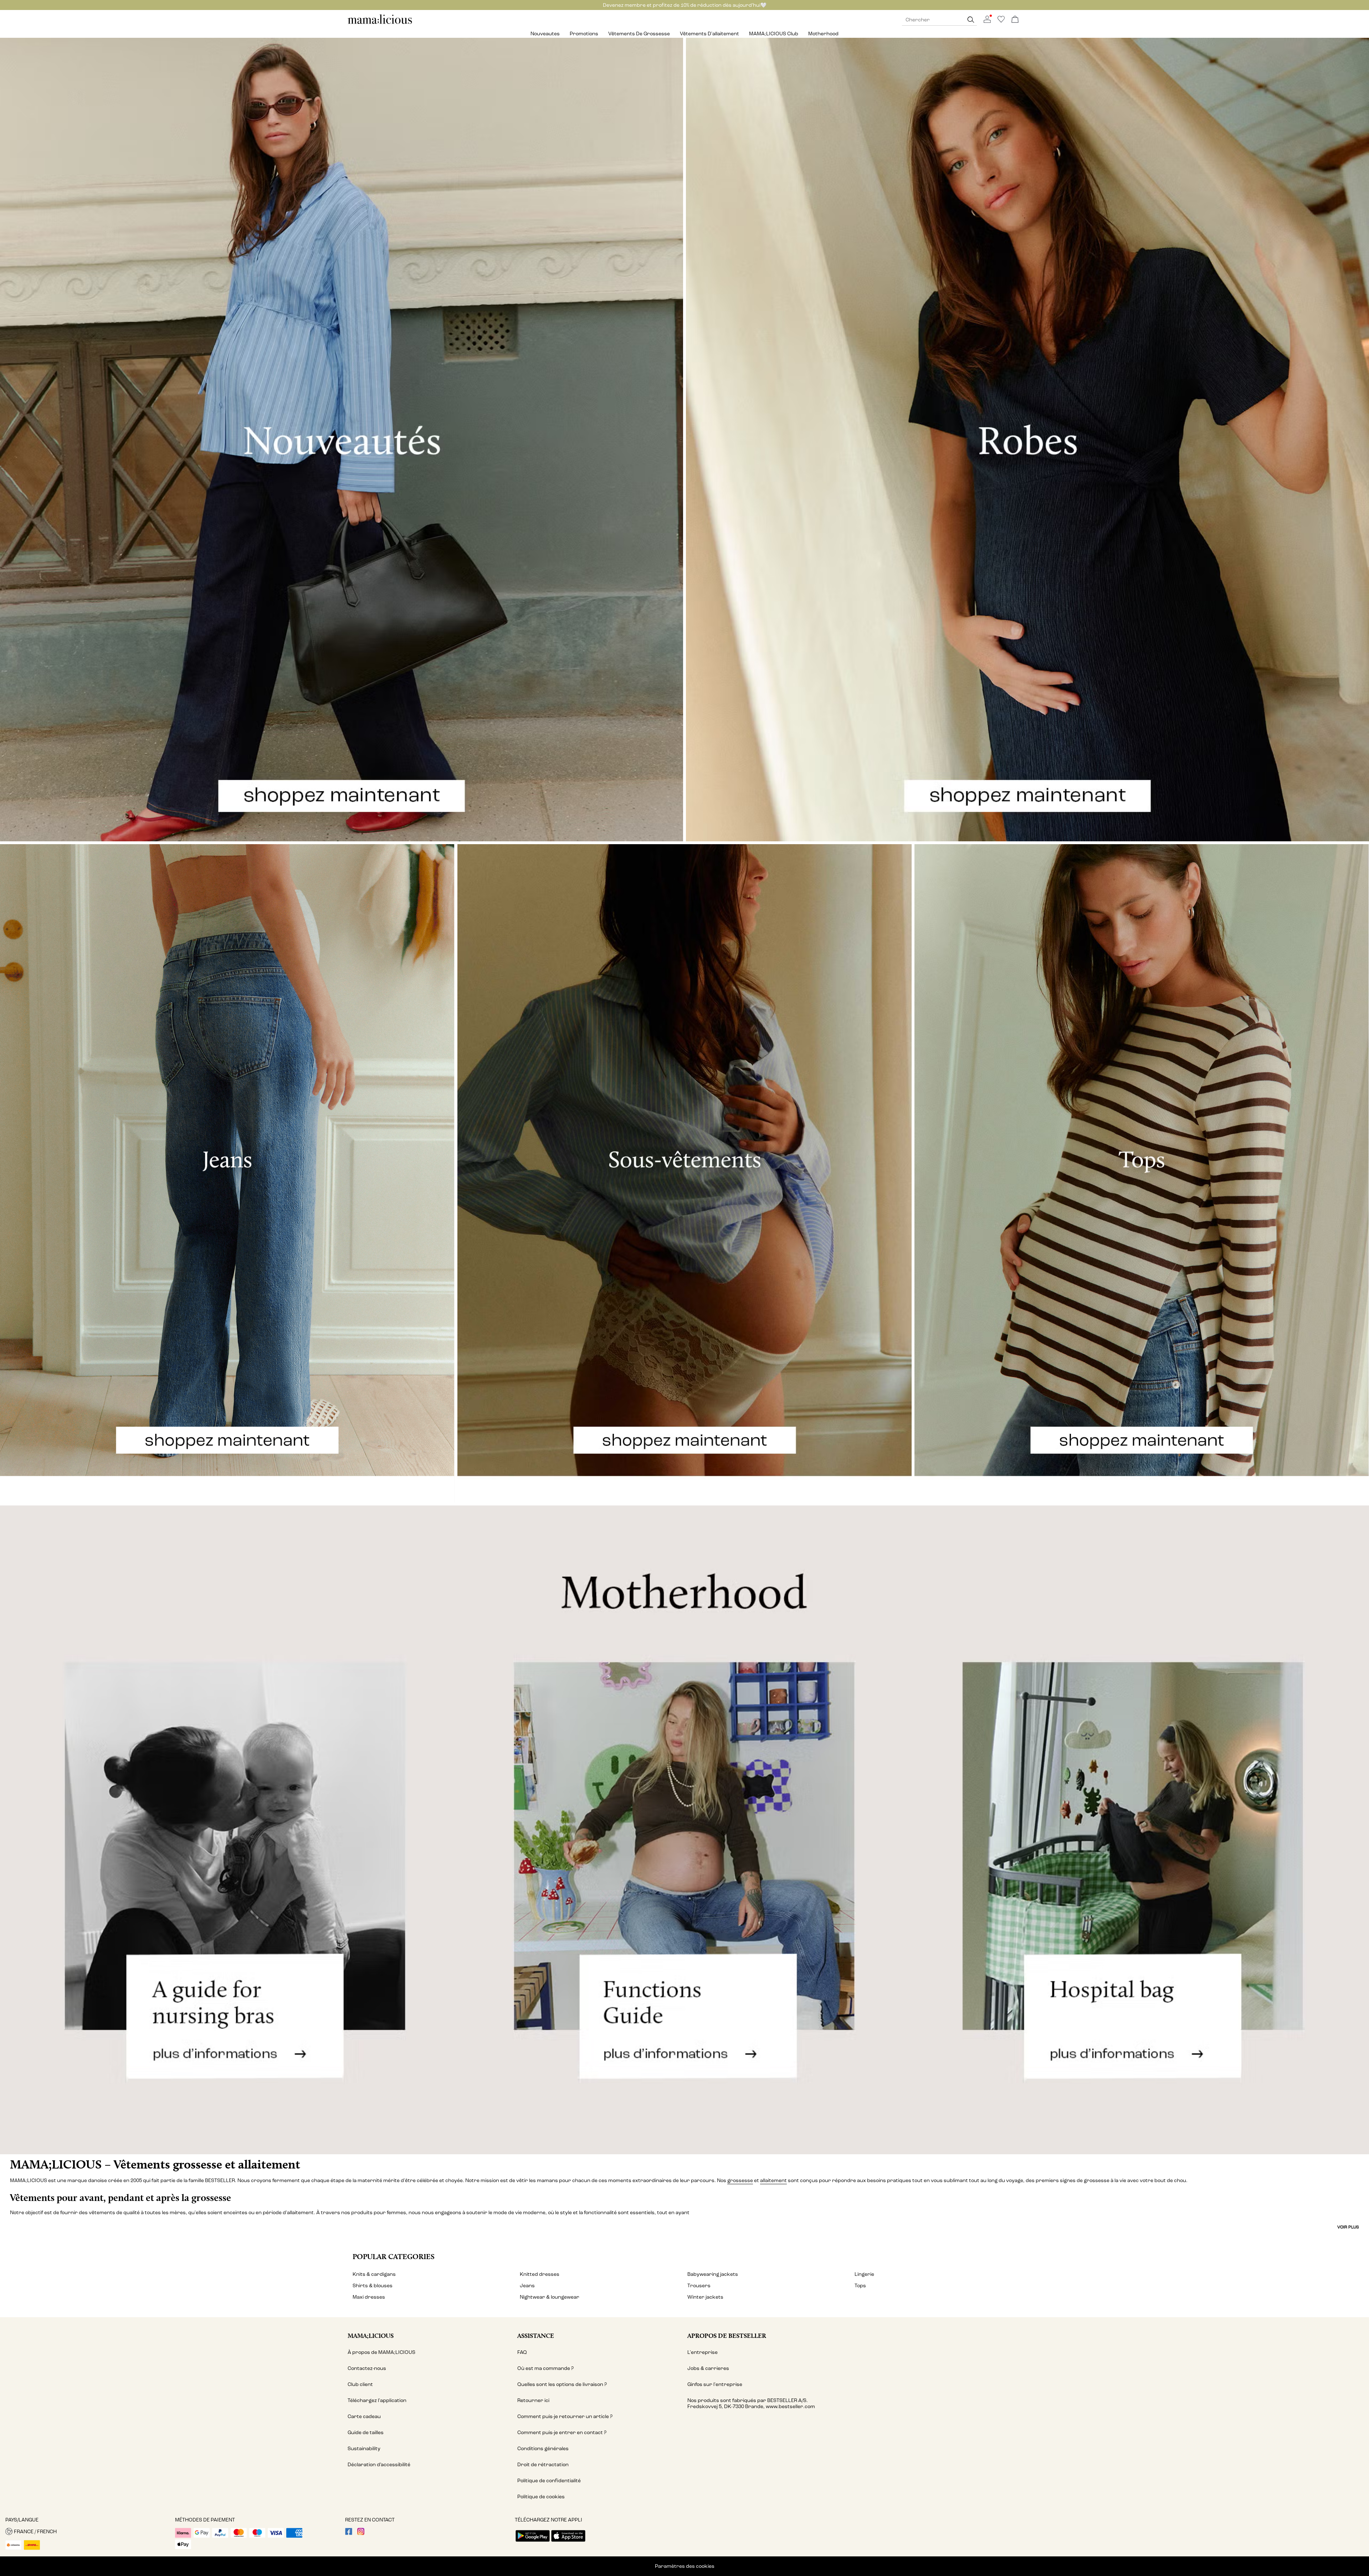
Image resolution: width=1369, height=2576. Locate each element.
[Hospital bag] (1141, 1830)
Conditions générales (543, 2449)
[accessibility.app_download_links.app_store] (568, 2542)
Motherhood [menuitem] (823, 34)
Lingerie (864, 2274)
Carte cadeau (364, 2416)
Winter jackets (705, 2297)
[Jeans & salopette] (227, 1174)
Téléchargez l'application (377, 2400)
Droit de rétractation (543, 2465)
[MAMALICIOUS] (380, 23)
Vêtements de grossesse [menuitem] (639, 34)
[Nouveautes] (342, 440)
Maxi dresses (369, 2297)
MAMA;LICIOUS (371, 2336)
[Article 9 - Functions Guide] (684, 1830)
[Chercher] (971, 20)
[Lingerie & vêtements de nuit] (685, 1174)
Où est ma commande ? (545, 2368)
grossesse (740, 2180)
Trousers (699, 2286)
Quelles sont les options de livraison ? (562, 2384)
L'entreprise (703, 2352)
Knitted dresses (540, 2274)
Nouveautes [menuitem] (545, 34)
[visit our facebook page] (349, 2533)
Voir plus (1348, 2227)
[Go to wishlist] (1001, 21)
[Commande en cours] (1015, 20)
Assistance (536, 2336)
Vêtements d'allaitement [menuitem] (709, 34)
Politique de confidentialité (549, 2481)
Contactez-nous (367, 2368)
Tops (860, 2286)
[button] (88, 2531)
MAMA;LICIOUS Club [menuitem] (774, 34)
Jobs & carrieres (708, 2368)
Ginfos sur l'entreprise (715, 2384)
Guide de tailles (366, 2433)
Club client (360, 2384)
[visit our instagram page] (361, 2533)
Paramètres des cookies (685, 2566)
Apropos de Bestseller (727, 2336)
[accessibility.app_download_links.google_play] (533, 2542)
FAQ (522, 2352)
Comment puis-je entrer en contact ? (562, 2433)
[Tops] (1142, 1174)
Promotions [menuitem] (584, 34)
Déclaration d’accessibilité (379, 2465)
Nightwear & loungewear (550, 2297)
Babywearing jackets (713, 2274)
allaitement (773, 2180)
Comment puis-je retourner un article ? (565, 2416)
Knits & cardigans (374, 2274)
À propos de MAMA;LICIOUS (381, 2352)
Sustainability (364, 2449)
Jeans (527, 2286)
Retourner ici (533, 2400)
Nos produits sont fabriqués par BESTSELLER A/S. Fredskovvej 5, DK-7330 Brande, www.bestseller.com (751, 2403)
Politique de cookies (541, 2497)
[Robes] (1027, 440)
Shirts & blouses (373, 2286)
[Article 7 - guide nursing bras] (228, 1830)
